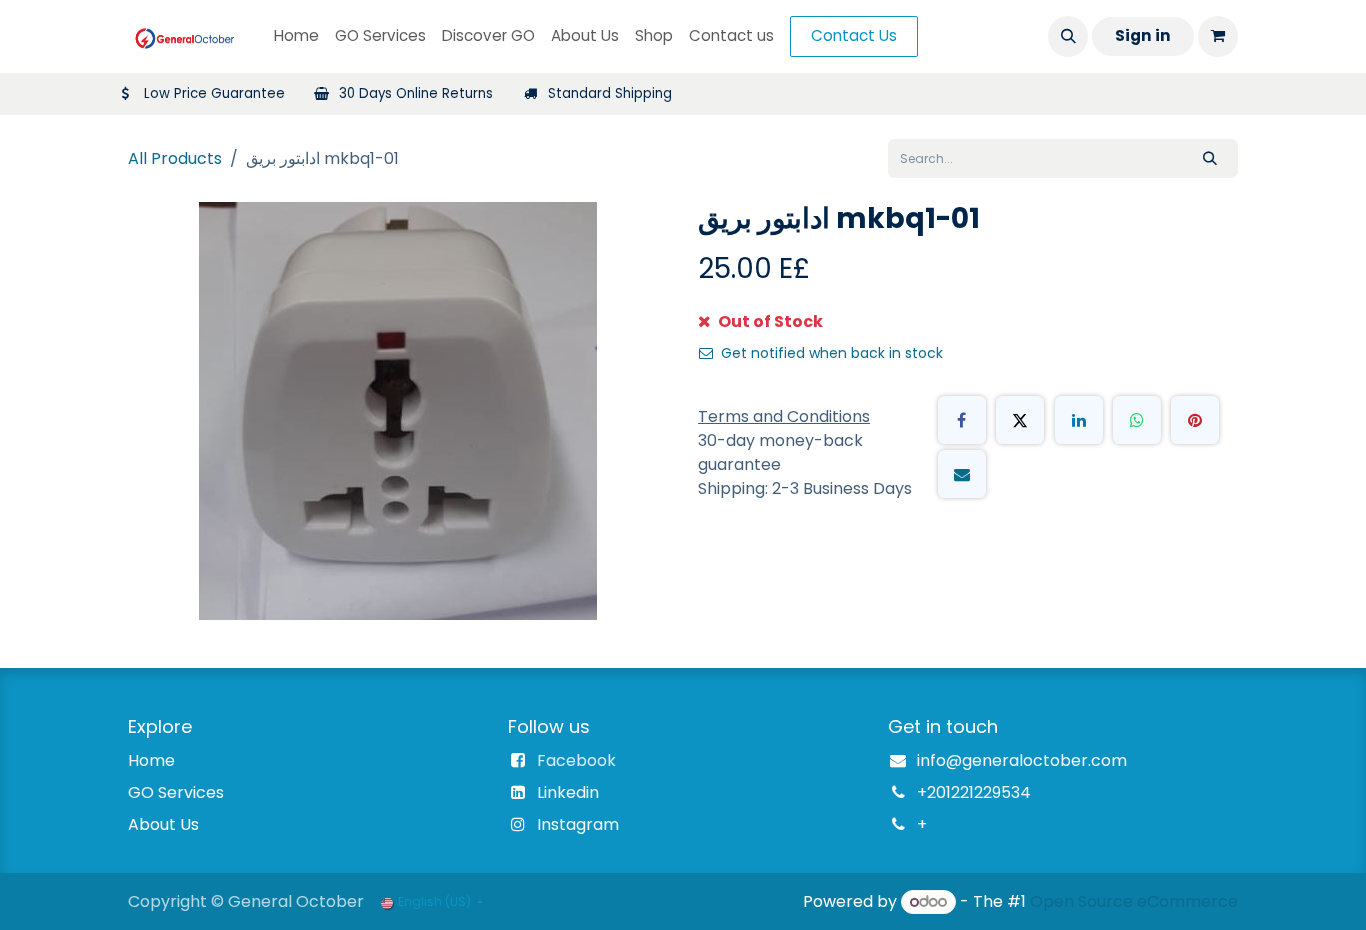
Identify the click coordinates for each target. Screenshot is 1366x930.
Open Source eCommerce (1134, 901)
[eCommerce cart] (1218, 36)
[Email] (962, 474)
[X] (1020, 420)
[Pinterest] (1195, 420)
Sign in (1143, 35)
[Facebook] (962, 420)
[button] (1068, 36)
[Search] (1210, 158)
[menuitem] (296, 36)
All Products (175, 158)
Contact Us (854, 35)
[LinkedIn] (1079, 420)
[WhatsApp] (1137, 420)
